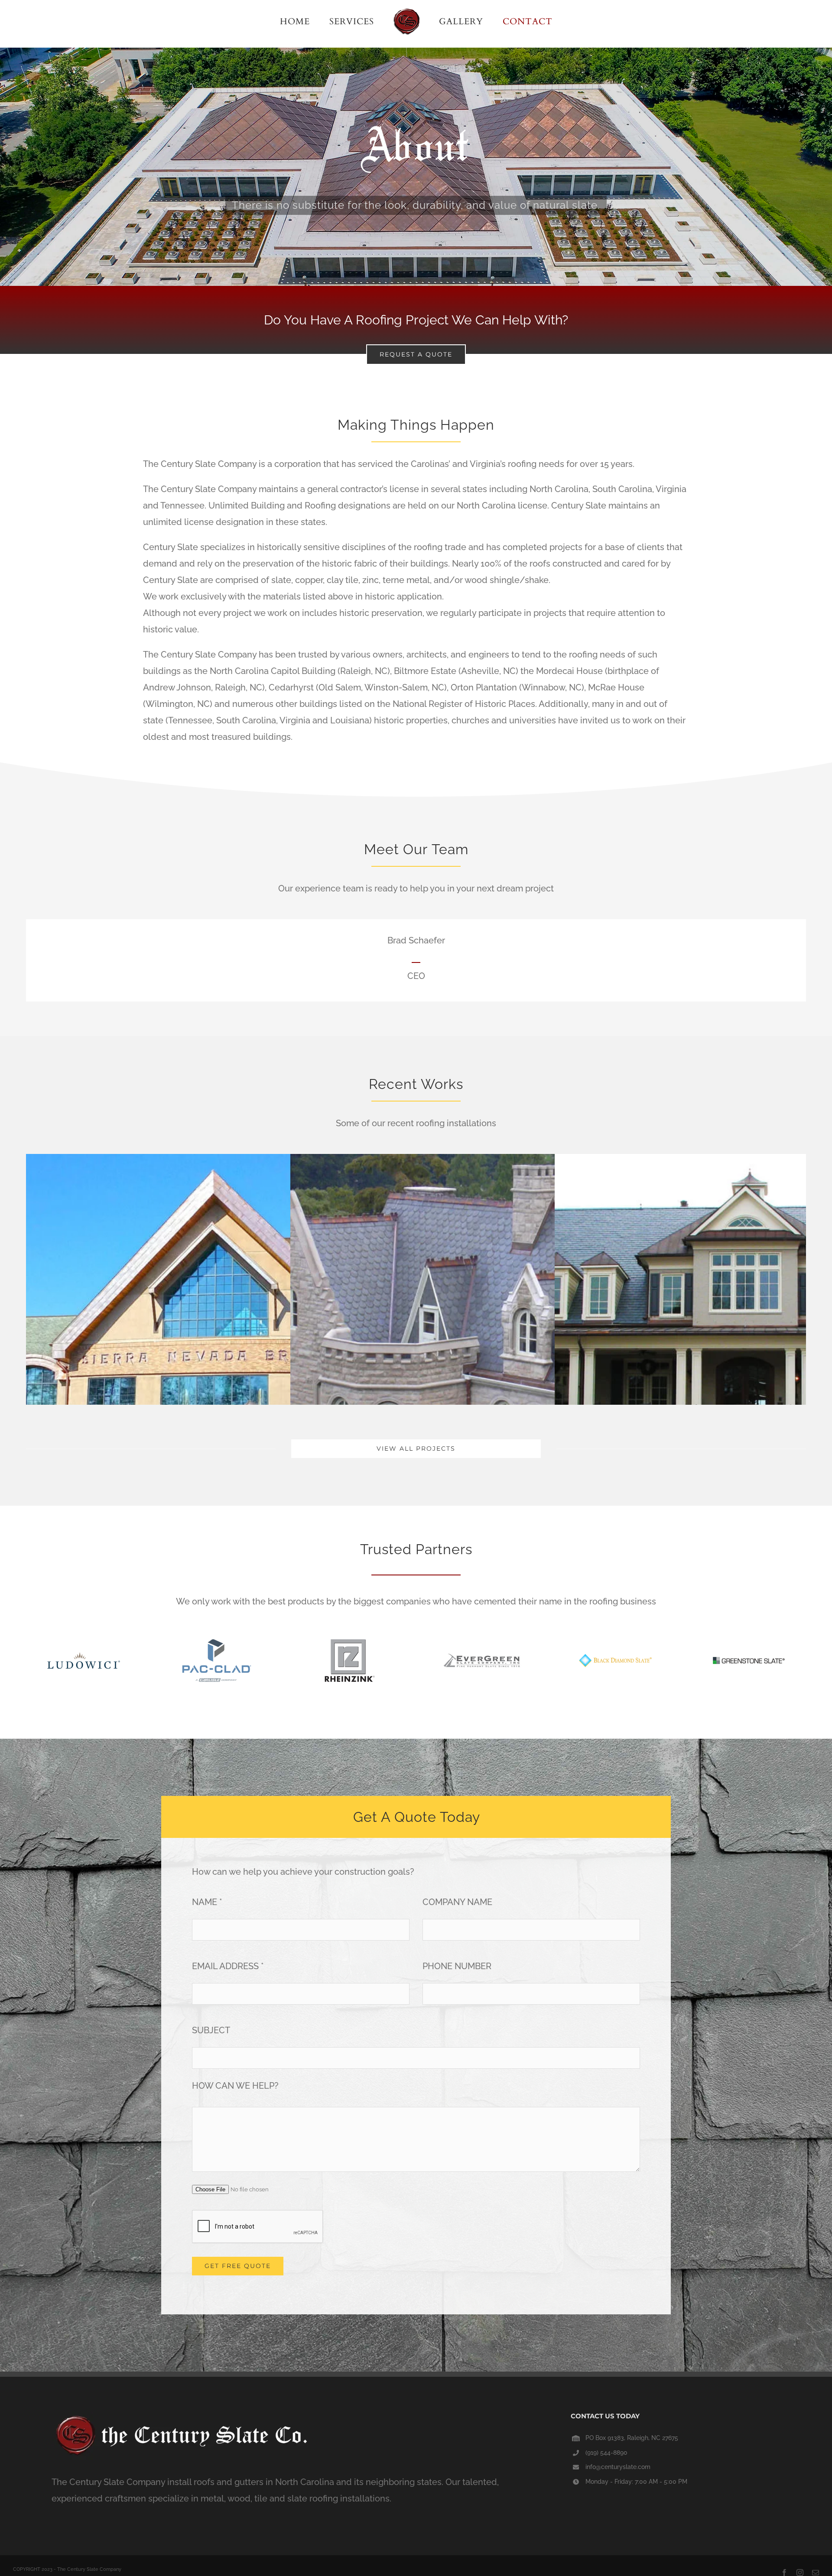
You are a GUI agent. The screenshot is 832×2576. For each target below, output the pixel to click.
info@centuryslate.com (618, 2467)
